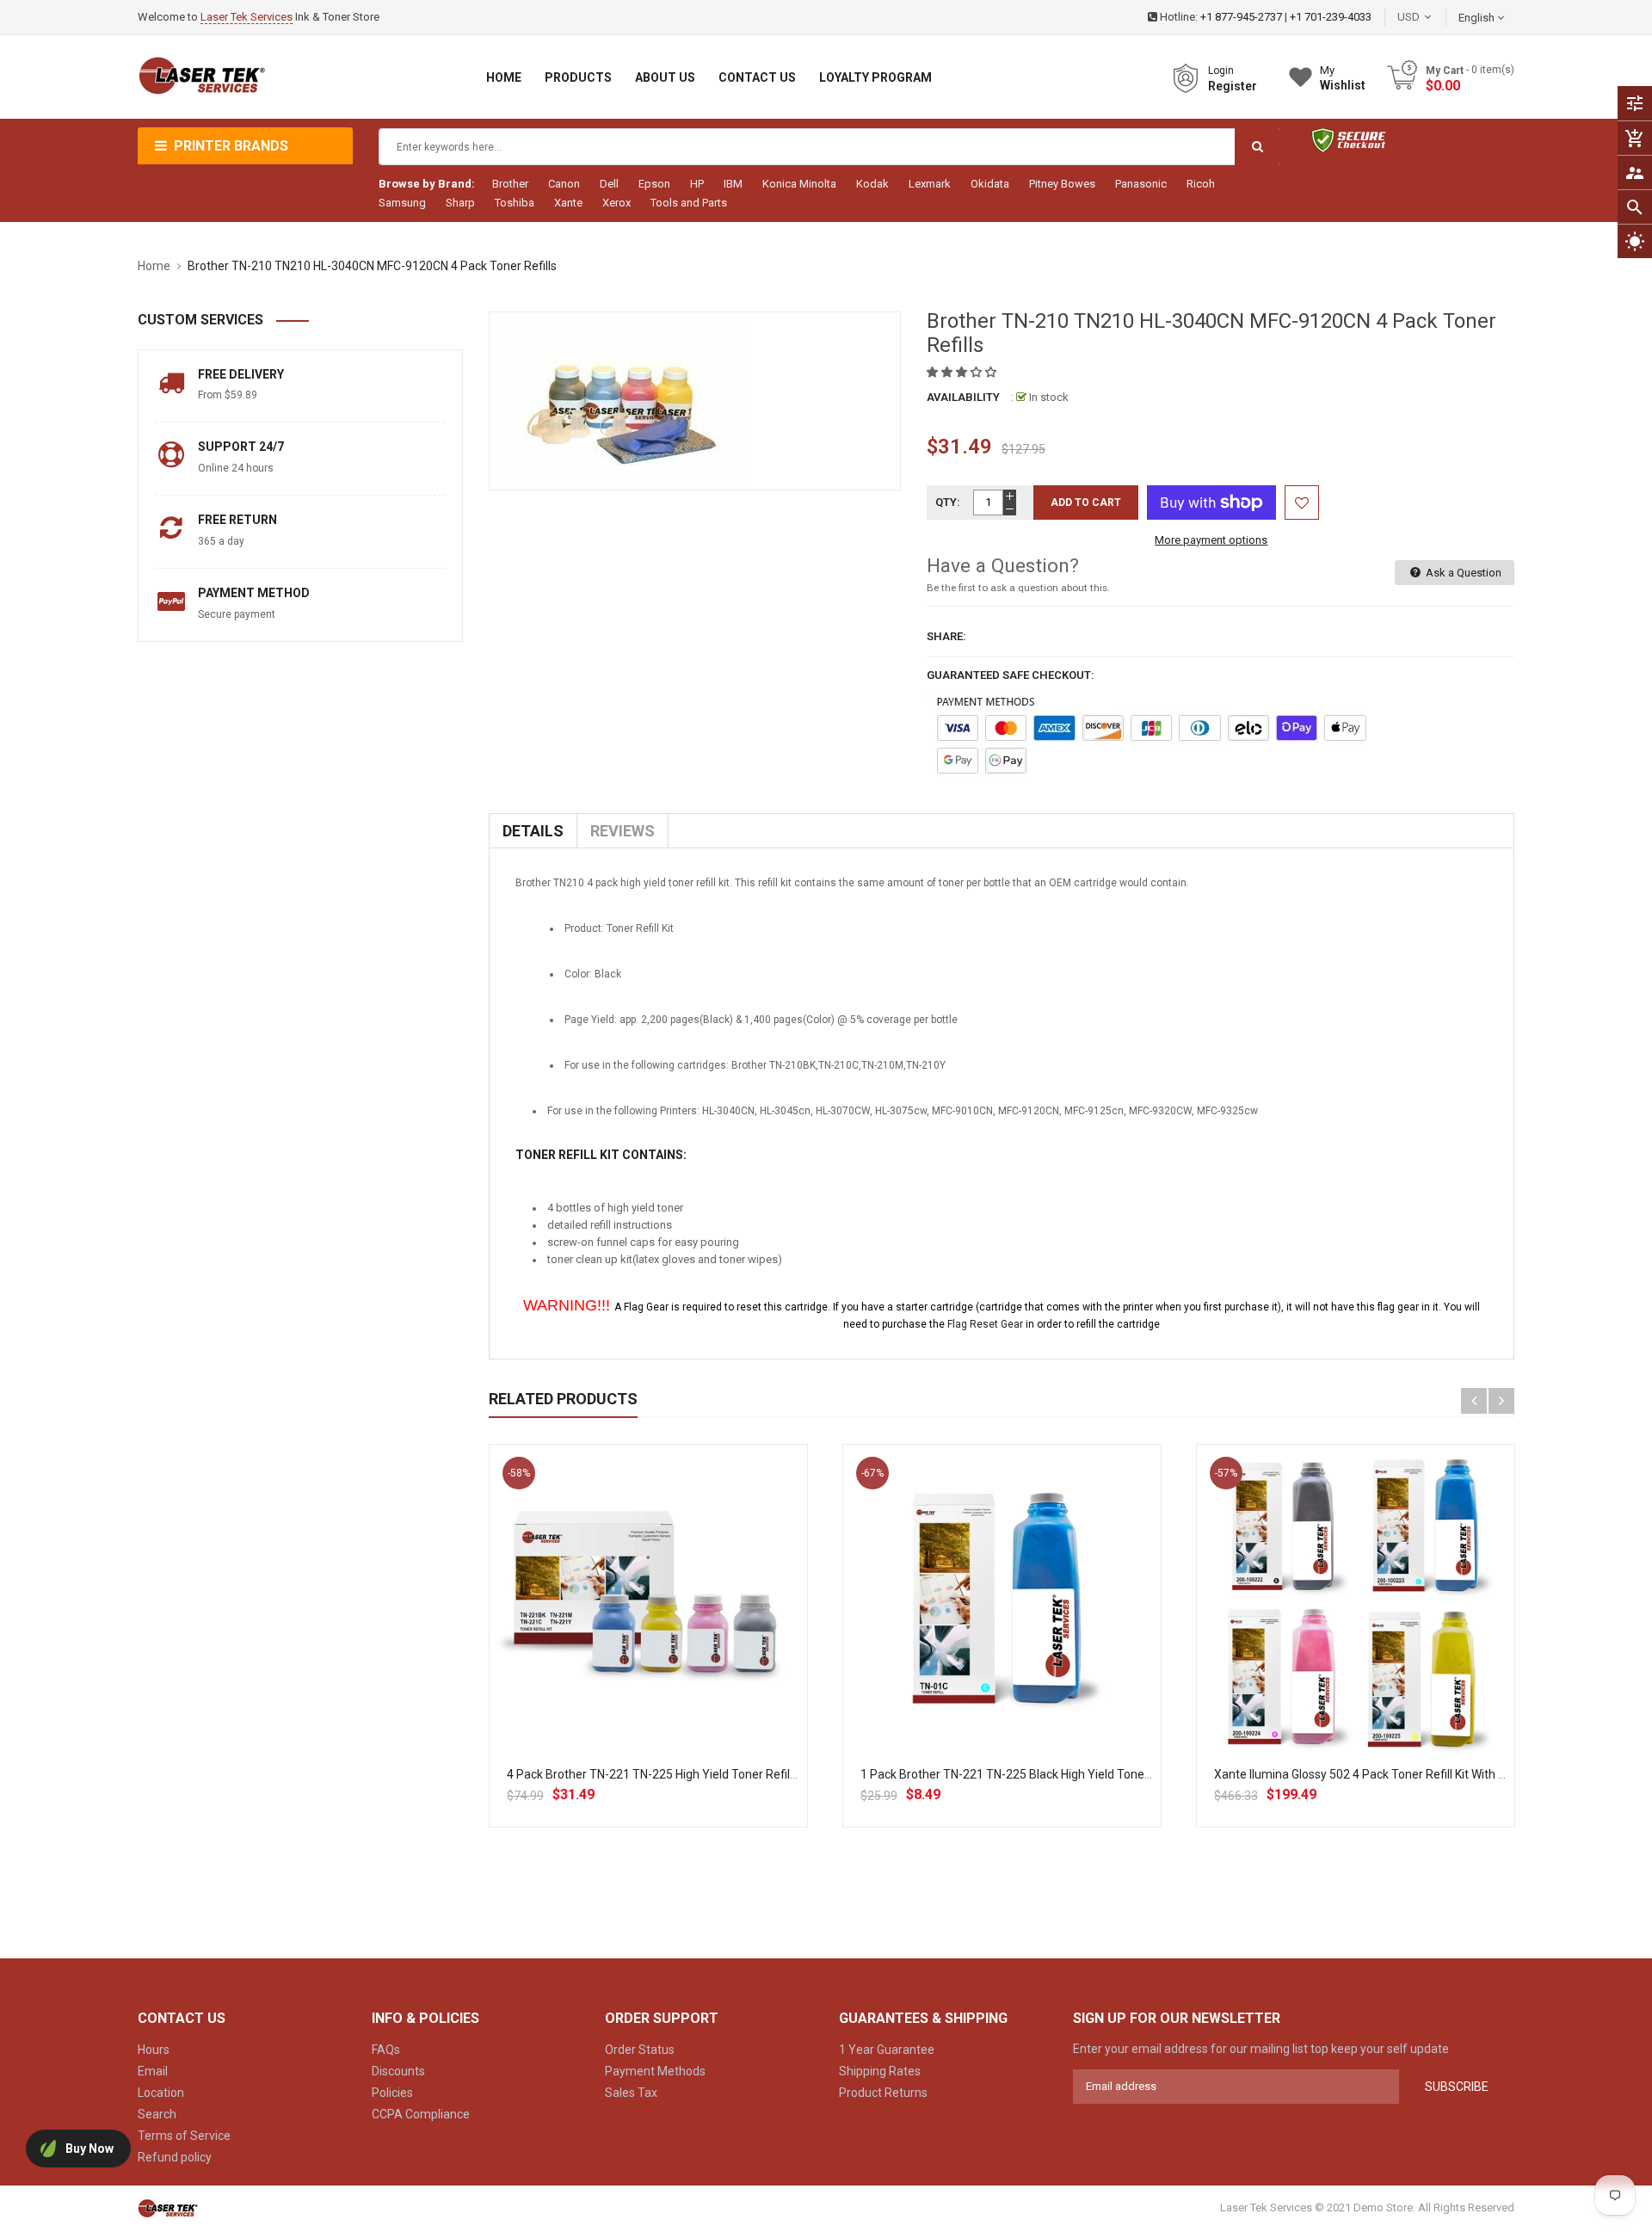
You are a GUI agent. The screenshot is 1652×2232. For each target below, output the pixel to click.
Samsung (402, 203)
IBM (733, 184)
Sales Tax (631, 2093)
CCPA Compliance (421, 2114)
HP (697, 184)
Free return (237, 520)
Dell (609, 184)
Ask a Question (1462, 573)
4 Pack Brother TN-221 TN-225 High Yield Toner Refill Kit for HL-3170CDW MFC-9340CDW (747, 1774)
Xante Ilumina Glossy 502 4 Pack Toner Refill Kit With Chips (1371, 1774)
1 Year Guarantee (887, 2050)
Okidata (990, 184)
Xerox (616, 203)
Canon (564, 184)
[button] (963, 372)
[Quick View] (686, 1659)
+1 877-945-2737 (1241, 17)
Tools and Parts (689, 203)
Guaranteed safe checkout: (1011, 675)
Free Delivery (241, 374)
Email (153, 2071)
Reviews (623, 831)
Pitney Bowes (1062, 184)
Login (1221, 71)
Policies (392, 2093)
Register (1233, 86)
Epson (654, 184)
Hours (154, 2050)
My (1343, 78)
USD (1434, 17)
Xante (568, 203)
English (1478, 18)
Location (161, 2093)
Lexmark (930, 184)
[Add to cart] (648, 1659)
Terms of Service (184, 2136)
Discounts (398, 2071)
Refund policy (175, 2157)
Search (157, 2114)
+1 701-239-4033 (1331, 17)
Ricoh (1201, 184)
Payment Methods (655, 2071)
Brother (510, 184)
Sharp (460, 203)
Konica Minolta (799, 184)
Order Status (640, 2050)
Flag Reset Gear (985, 1324)
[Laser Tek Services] (168, 2207)
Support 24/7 (241, 447)
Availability (963, 397)
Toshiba (515, 203)
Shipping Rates (880, 2071)
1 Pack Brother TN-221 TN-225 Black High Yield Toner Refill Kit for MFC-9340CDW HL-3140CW (1113, 1774)
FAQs (386, 2050)
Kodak (872, 184)
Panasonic (1141, 184)
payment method (254, 593)
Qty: (948, 502)
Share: (946, 636)
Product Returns (883, 2093)
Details (533, 831)
